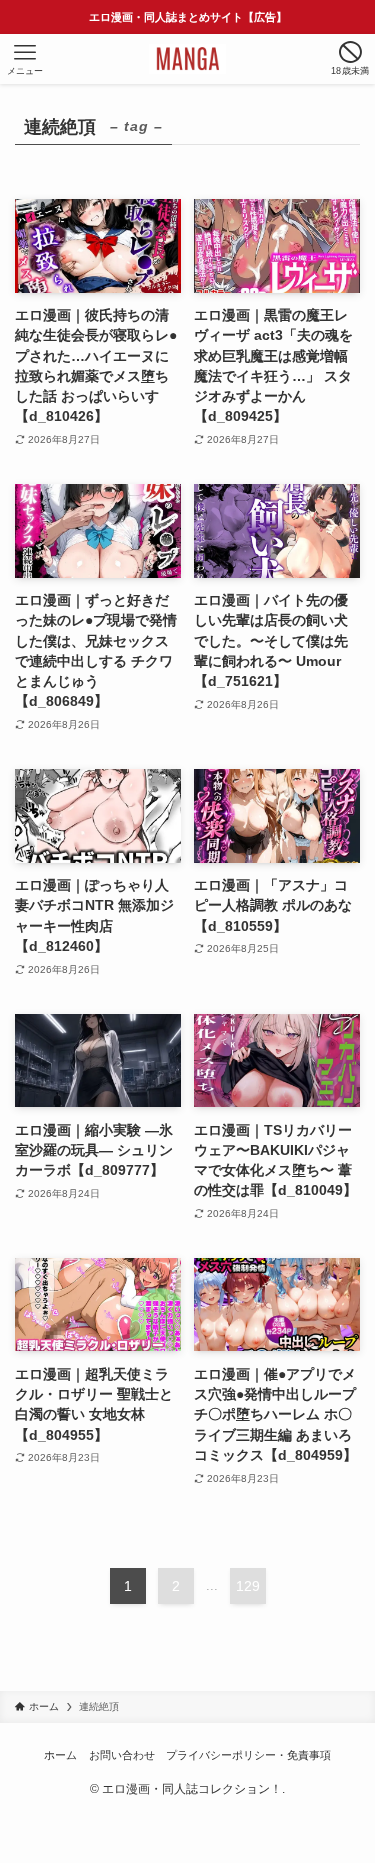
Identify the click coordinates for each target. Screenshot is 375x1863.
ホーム (60, 1755)
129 (248, 1586)
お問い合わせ (122, 1755)
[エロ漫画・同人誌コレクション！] (188, 59)
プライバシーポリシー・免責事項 (248, 1755)
